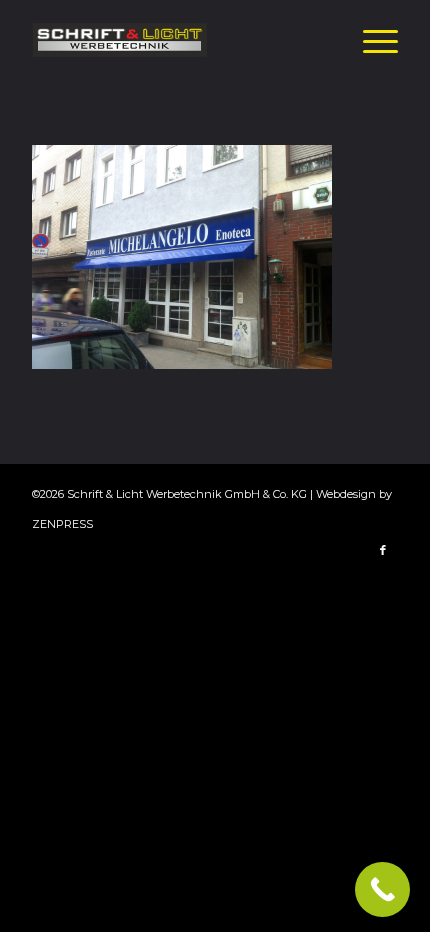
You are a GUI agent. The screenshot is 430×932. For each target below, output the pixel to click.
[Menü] (370, 40)
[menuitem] (370, 40)
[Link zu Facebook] (383, 550)
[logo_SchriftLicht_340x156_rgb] (178, 40)
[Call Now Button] (382, 889)
